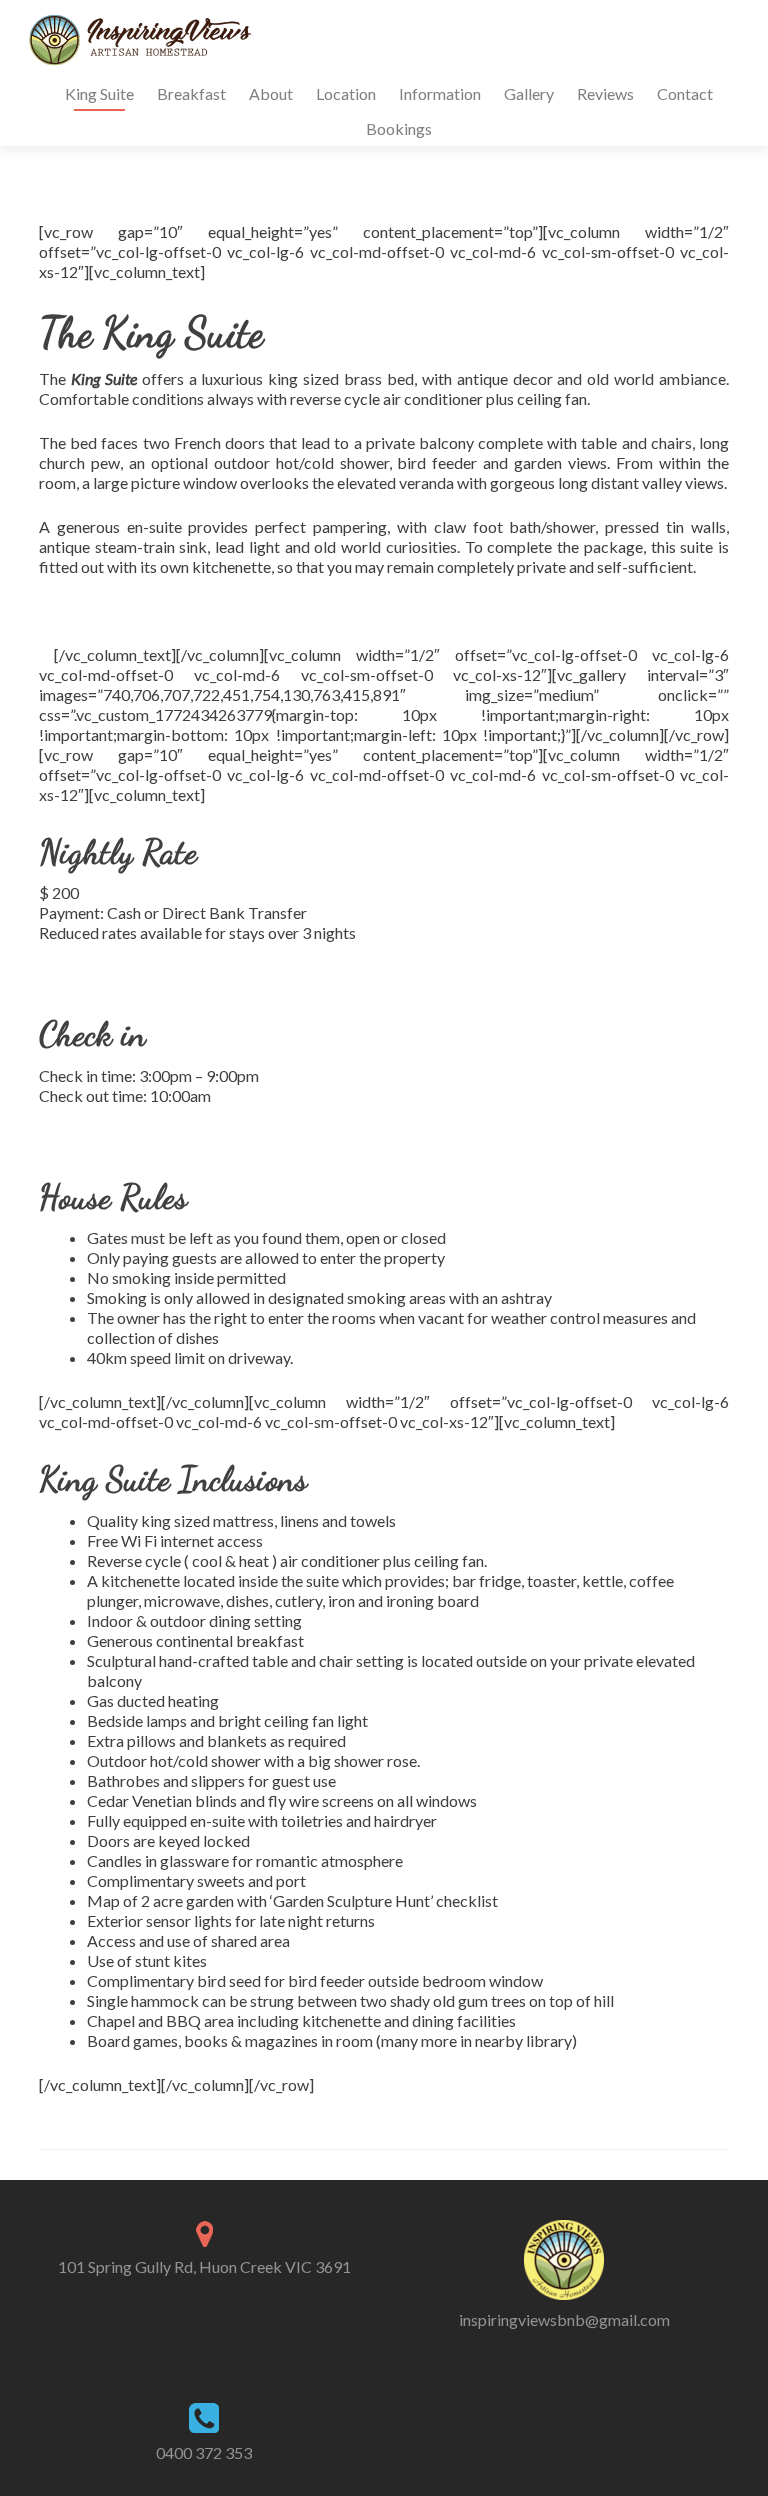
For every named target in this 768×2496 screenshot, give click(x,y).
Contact (685, 93)
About (271, 93)
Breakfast (191, 93)
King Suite (99, 93)
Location (346, 93)
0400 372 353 (204, 2452)
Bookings (399, 128)
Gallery (529, 93)
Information (440, 93)
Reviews (605, 93)
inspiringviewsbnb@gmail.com (564, 2319)
